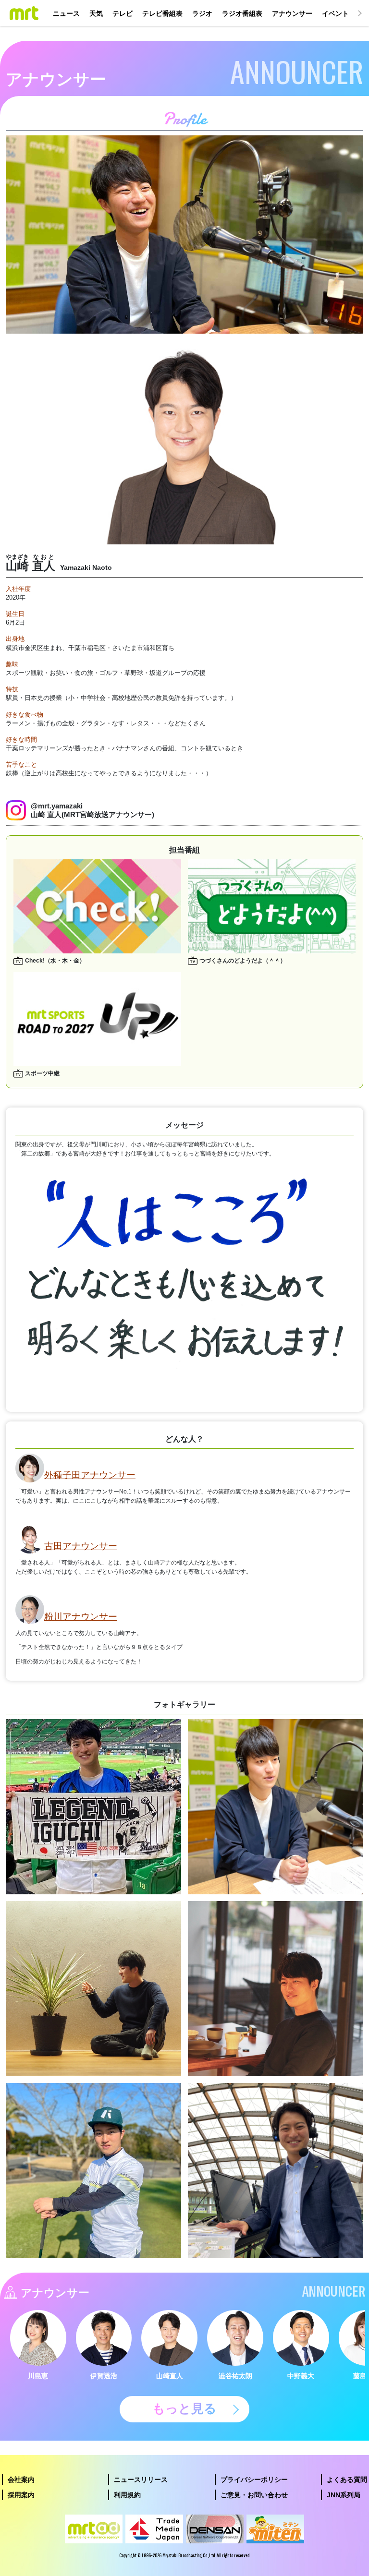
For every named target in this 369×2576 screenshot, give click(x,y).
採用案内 (21, 2495)
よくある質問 (347, 2480)
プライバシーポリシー (254, 2480)
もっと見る (184, 2408)
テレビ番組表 (162, 13)
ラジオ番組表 (242, 13)
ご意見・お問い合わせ (254, 2495)
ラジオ (202, 13)
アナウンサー (292, 13)
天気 (96, 13)
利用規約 (127, 2495)
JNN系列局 (344, 2495)
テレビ (123, 13)
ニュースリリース (141, 2480)
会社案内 (21, 2480)
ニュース (66, 13)
